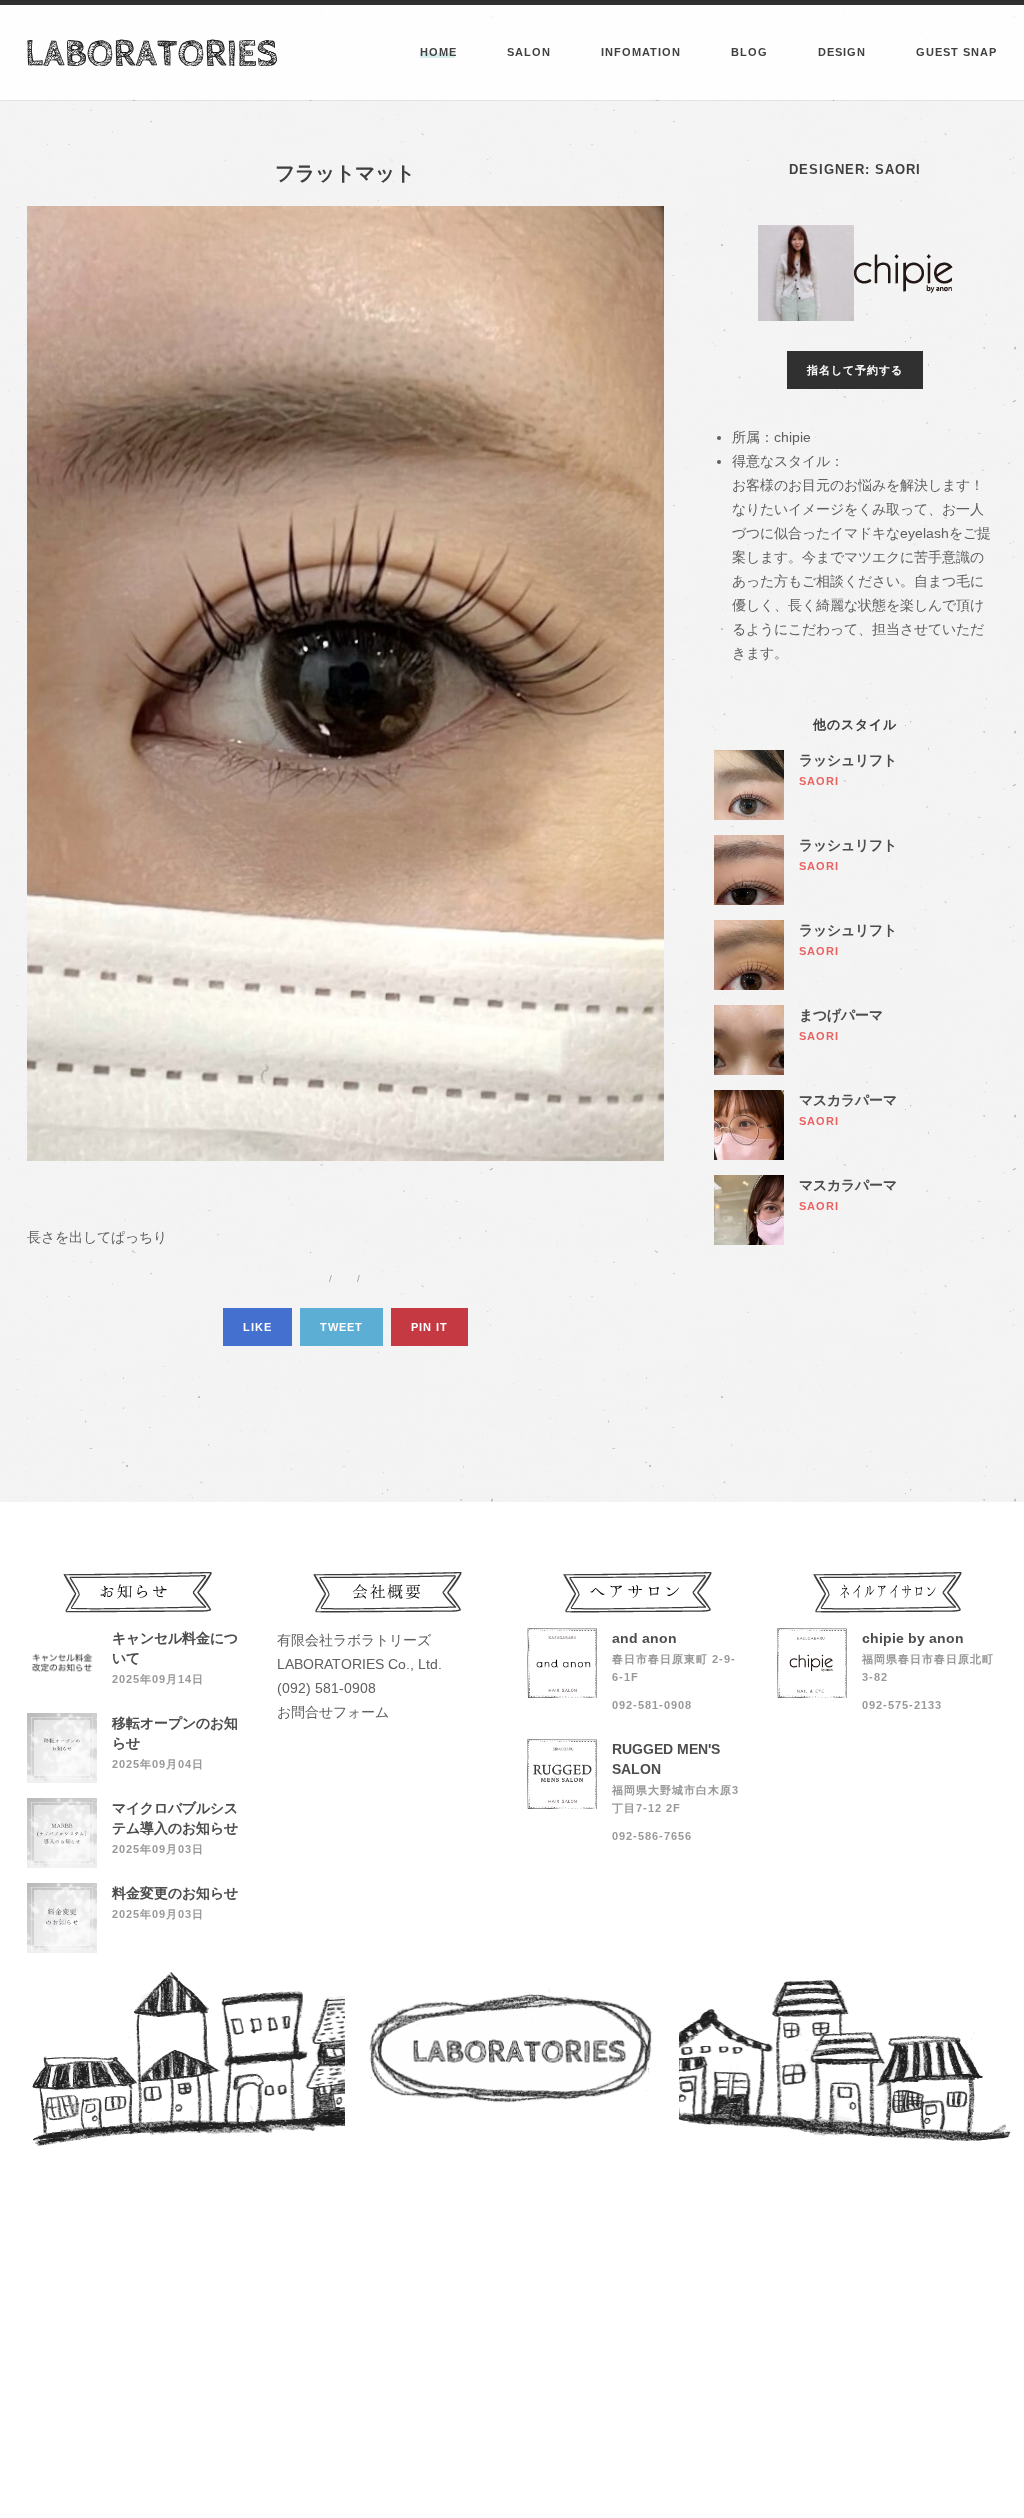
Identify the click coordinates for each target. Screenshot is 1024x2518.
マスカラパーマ (848, 1100)
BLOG (749, 52)
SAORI (898, 169)
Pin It (429, 1327)
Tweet (341, 1327)
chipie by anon (913, 1638)
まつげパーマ (841, 1015)
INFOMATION (641, 52)
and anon (644, 1638)
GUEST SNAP (956, 52)
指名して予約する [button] (855, 370)
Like (257, 1327)
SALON (529, 52)
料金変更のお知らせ (175, 1893)
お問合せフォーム (333, 1712)
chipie (792, 437)
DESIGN (842, 52)
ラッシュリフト (848, 760)
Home (438, 52)
